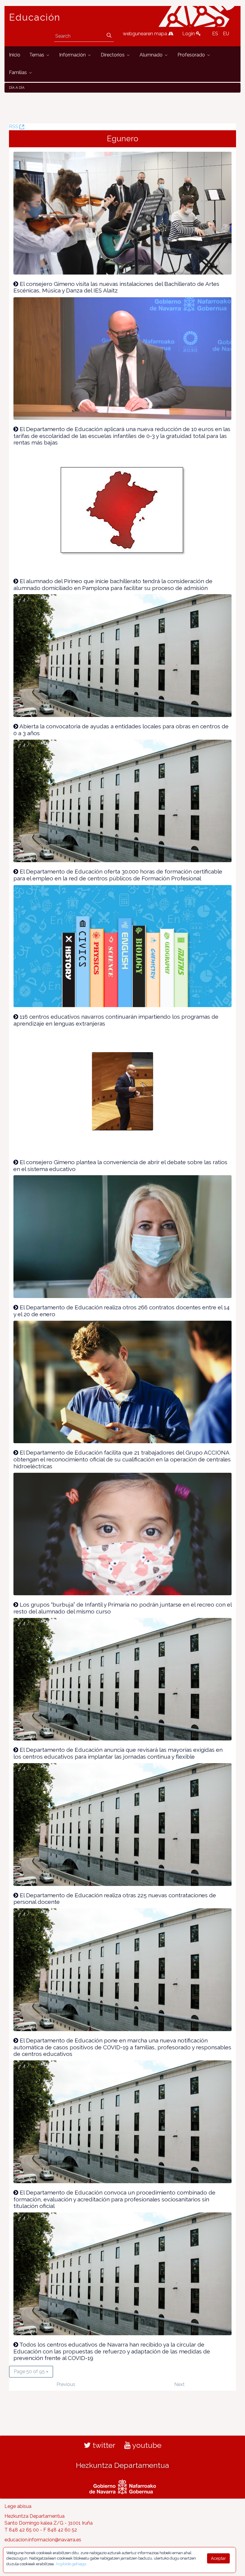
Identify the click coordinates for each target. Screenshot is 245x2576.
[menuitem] (15, 55)
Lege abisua (18, 2506)
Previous (66, 2384)
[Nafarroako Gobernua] (123, 2486)
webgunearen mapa (146, 34)
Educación (35, 17)
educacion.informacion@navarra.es (43, 2540)
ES (215, 34)
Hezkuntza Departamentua (122, 2465)
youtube (146, 2445)
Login (189, 34)
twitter (103, 2445)
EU (226, 34)
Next (179, 2384)
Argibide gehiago (71, 2564)
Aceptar (218, 2558)
